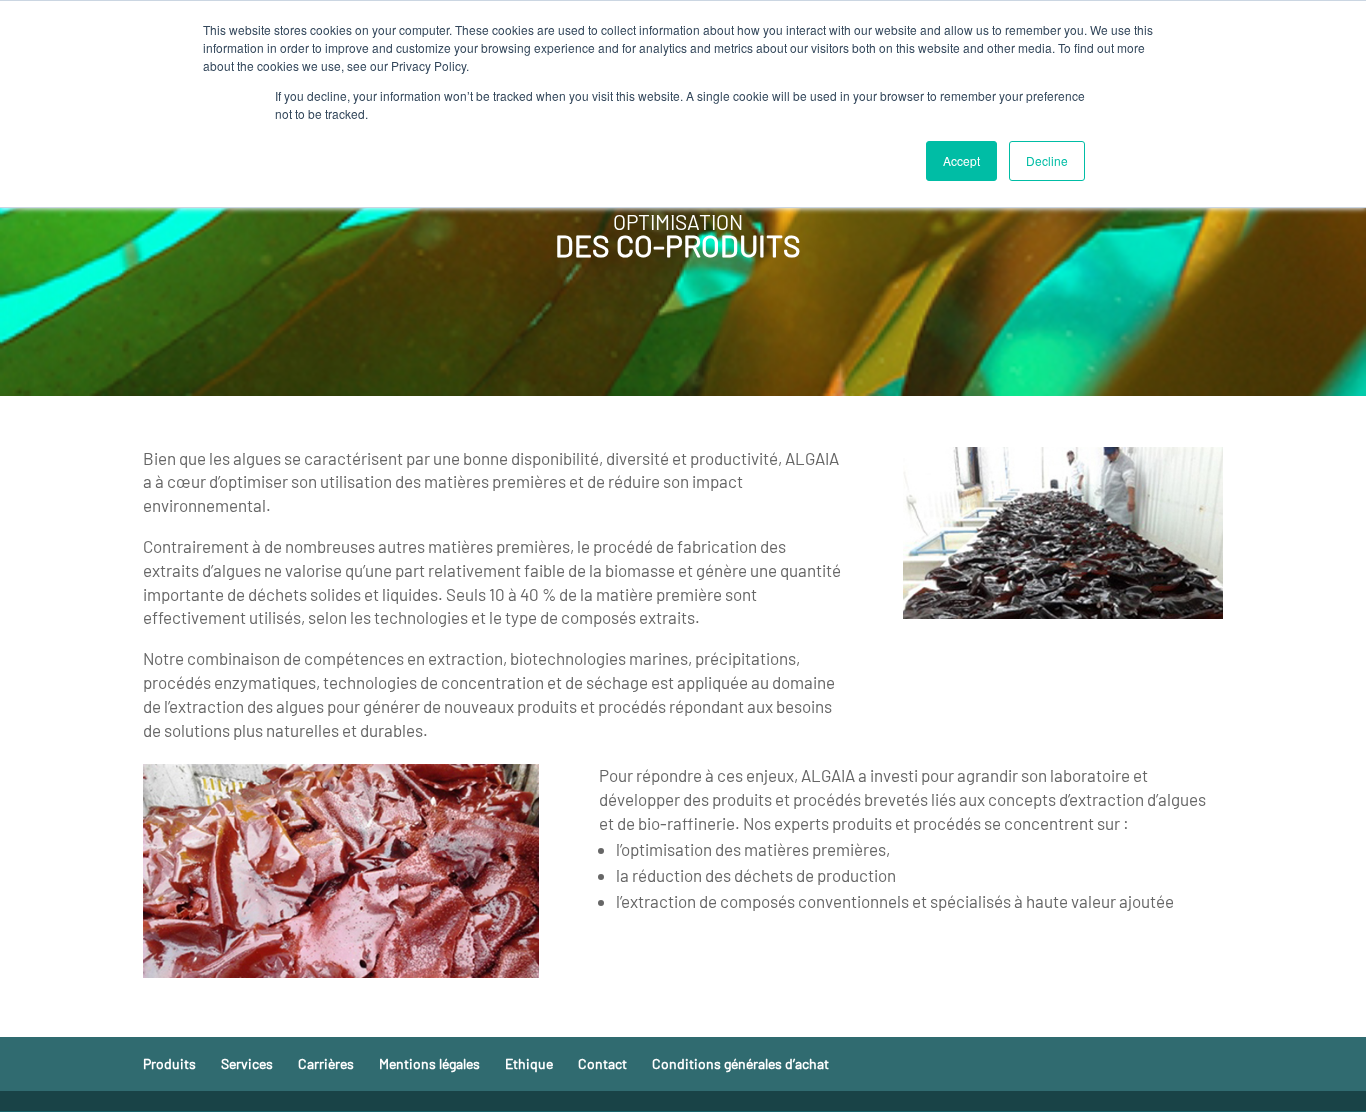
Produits (169, 1063)
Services (247, 1063)
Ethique (529, 1063)
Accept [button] (961, 160)
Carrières (326, 1063)
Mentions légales (429, 1063)
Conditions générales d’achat (740, 1063)
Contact (602, 1063)
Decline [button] (1047, 160)
